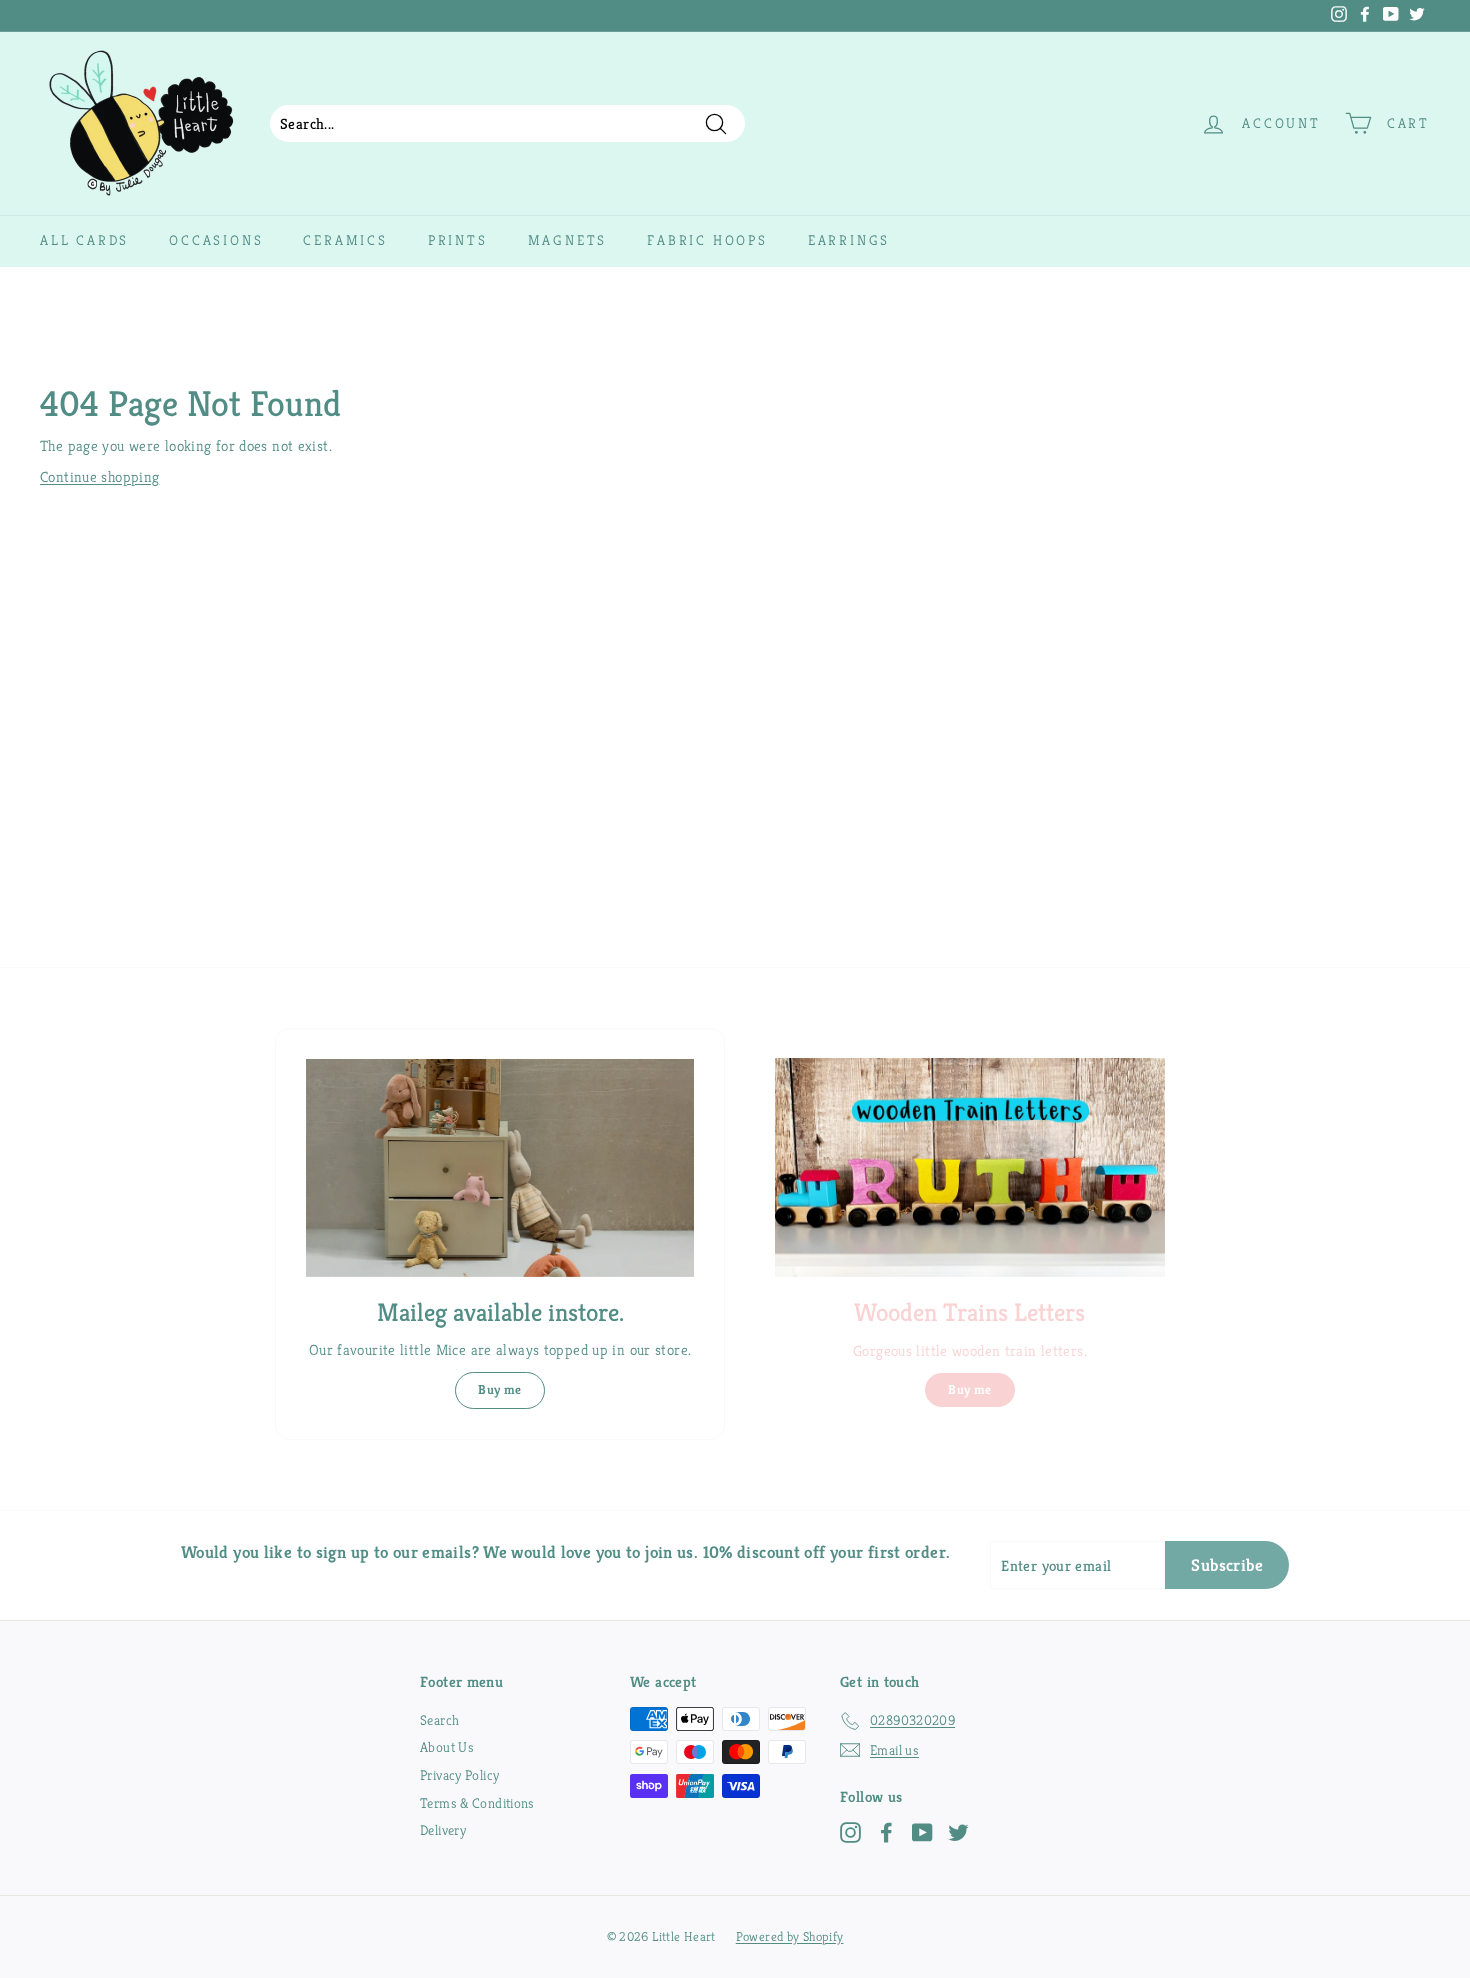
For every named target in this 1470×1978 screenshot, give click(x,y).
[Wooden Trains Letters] (970, 1167)
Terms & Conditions (477, 1803)
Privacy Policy (459, 1775)
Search (439, 1720)
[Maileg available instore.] (500, 1168)
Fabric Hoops (707, 240)
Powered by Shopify (790, 1936)
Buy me (499, 1389)
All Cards (84, 240)
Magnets (568, 240)
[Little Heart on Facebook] (886, 1832)
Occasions (216, 240)
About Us (447, 1747)
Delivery (443, 1830)
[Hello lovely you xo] (678, 16)
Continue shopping (99, 476)
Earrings (849, 240)
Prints (458, 240)
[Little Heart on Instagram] (850, 1832)
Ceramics (345, 240)
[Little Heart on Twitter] (958, 1832)
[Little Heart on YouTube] (922, 1832)
